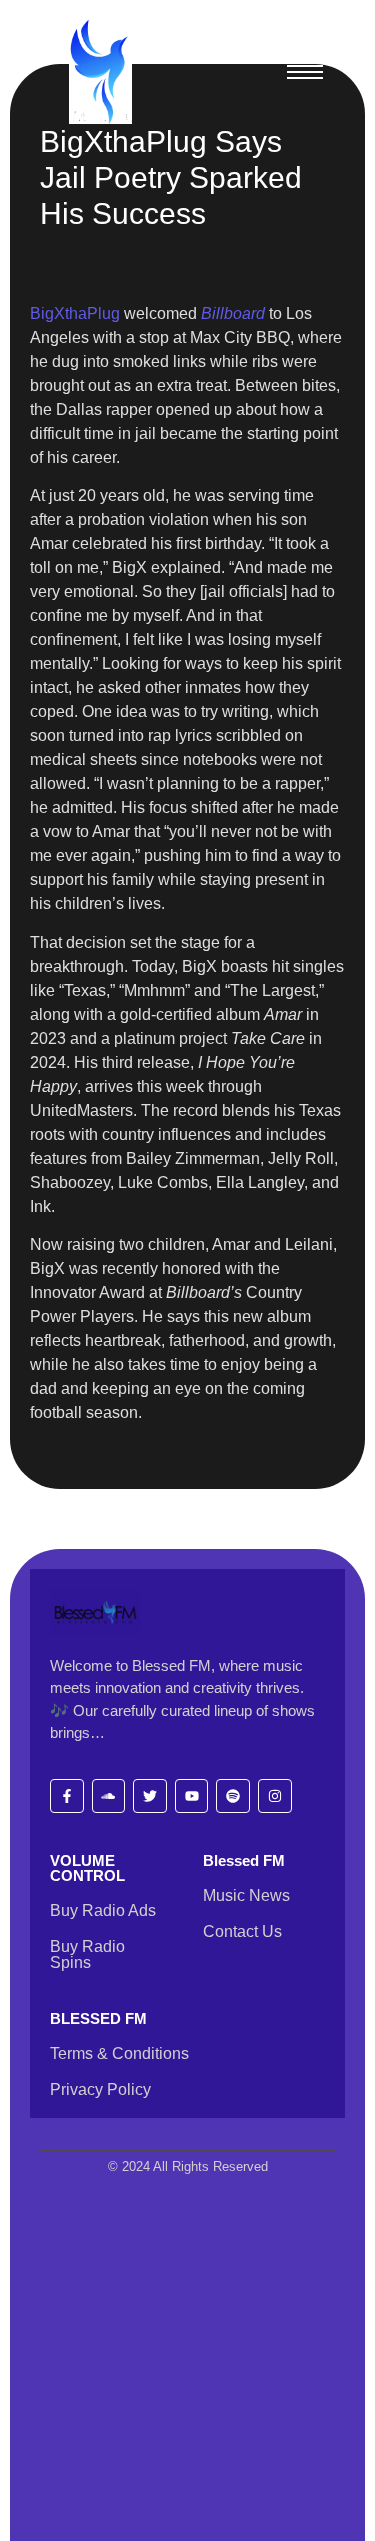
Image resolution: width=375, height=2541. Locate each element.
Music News (246, 1895)
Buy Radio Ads (103, 1910)
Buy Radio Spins (87, 1954)
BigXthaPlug (75, 313)
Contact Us (242, 1931)
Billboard (233, 313)
